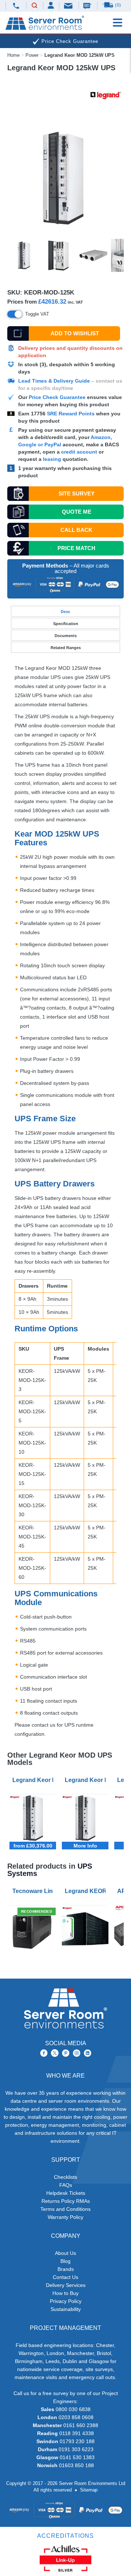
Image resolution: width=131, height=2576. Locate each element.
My (51, 5)
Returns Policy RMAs (66, 2201)
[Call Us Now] (16, 6)
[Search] (35, 6)
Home (13, 55)
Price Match (76, 548)
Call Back (76, 530)
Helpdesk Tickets (66, 2193)
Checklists (65, 2177)
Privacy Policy (66, 2301)
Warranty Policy (65, 2217)
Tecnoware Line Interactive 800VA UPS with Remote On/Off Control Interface (34, 1891)
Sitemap (89, 2490)
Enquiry (88, 5)
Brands (66, 2269)
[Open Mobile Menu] (118, 23)
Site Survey (77, 493)
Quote (77, 512)
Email (69, 5)
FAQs (66, 2185)
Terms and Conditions (65, 2209)
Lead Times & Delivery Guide (54, 381)
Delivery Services (66, 2285)
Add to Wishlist (75, 333)
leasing (52, 459)
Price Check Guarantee (57, 397)
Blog (65, 2261)
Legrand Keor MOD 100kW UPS (34, 1780)
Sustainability (66, 2309)
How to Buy (65, 2293)
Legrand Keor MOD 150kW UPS (87, 1780)
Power (32, 55)
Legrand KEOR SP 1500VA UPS (87, 1891)
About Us (65, 2253)
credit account (79, 452)
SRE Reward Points (72, 414)
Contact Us (65, 2277)
